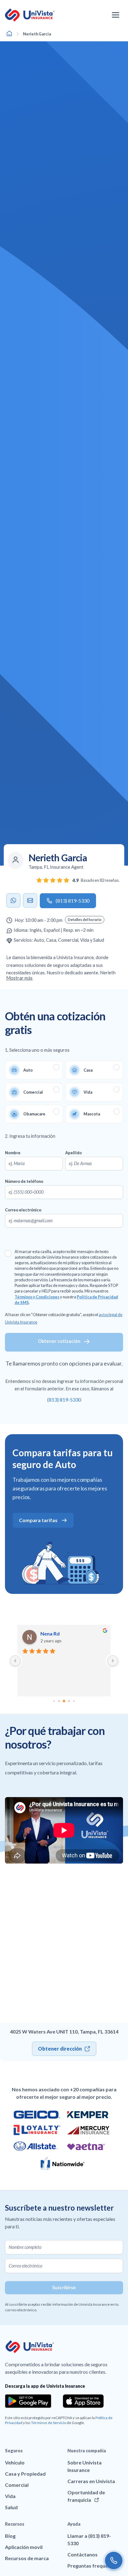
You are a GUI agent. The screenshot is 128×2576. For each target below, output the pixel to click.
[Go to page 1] (54, 1701)
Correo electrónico (23, 1210)
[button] (85, 920)
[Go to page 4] (69, 1701)
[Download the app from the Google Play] (28, 2401)
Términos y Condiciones (37, 1297)
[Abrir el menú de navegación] (116, 15)
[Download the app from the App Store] (83, 2401)
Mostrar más (19, 978)
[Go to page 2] (59, 1701)
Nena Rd (50, 1633)
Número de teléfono (24, 1181)
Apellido (73, 1153)
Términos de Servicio (49, 2423)
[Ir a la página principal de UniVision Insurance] (30, 15)
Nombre (13, 1153)
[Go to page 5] (74, 1701)
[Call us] (114, 2560)
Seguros (14, 2451)
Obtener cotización (59, 1341)
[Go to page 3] (64, 1701)
